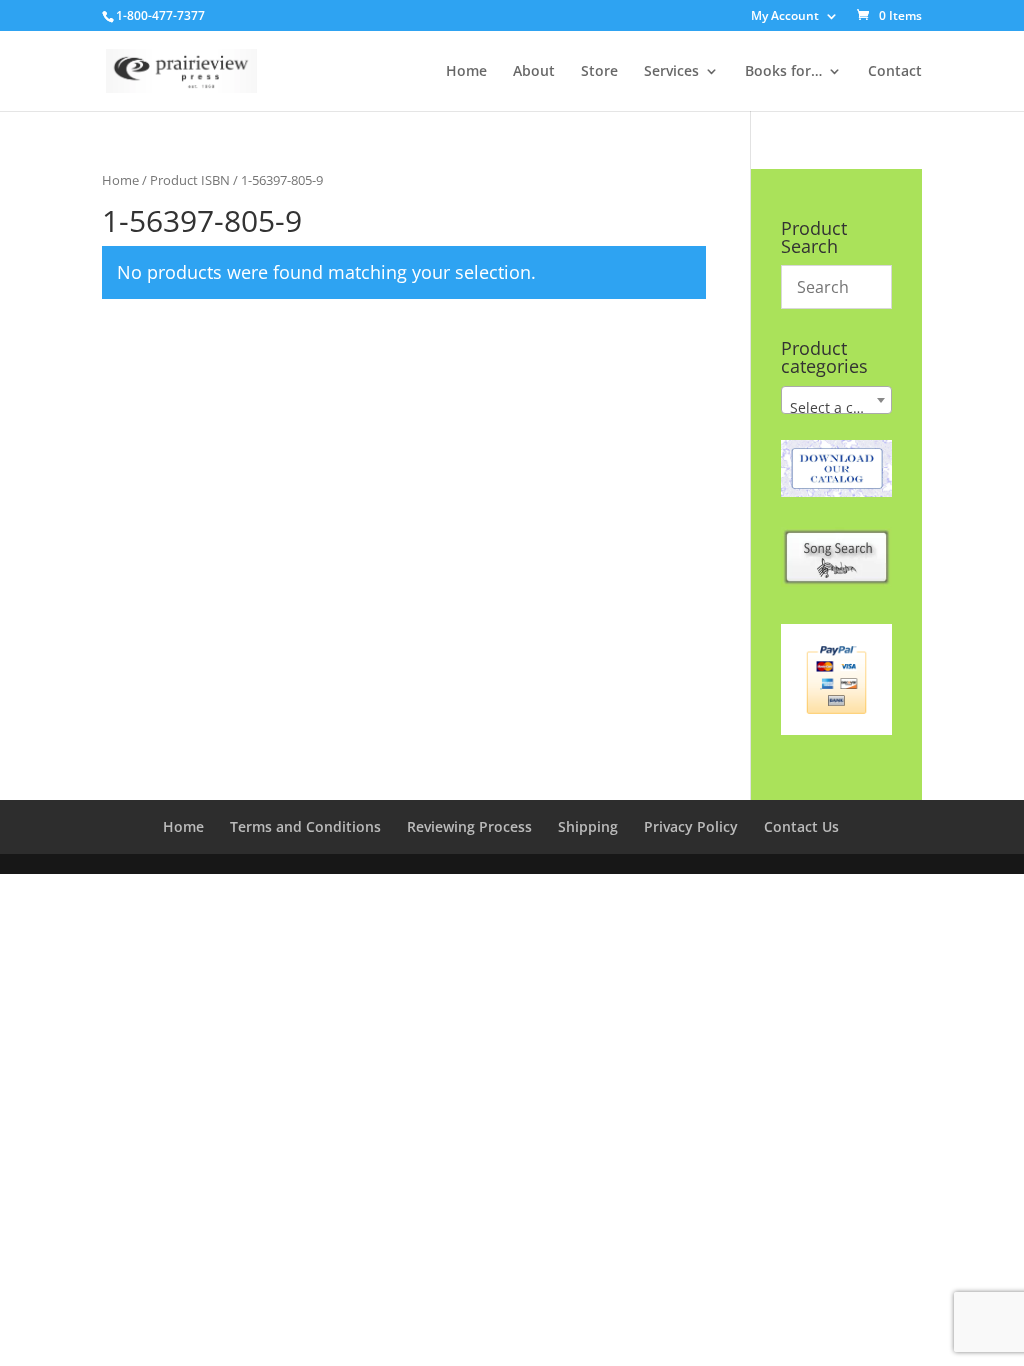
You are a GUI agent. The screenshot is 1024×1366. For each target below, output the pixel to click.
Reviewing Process (469, 826)
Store (599, 72)
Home (466, 72)
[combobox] (836, 400)
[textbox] (836, 408)
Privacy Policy (691, 826)
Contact (895, 72)
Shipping (588, 826)
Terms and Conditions (305, 826)
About (534, 72)
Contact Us (801, 826)
